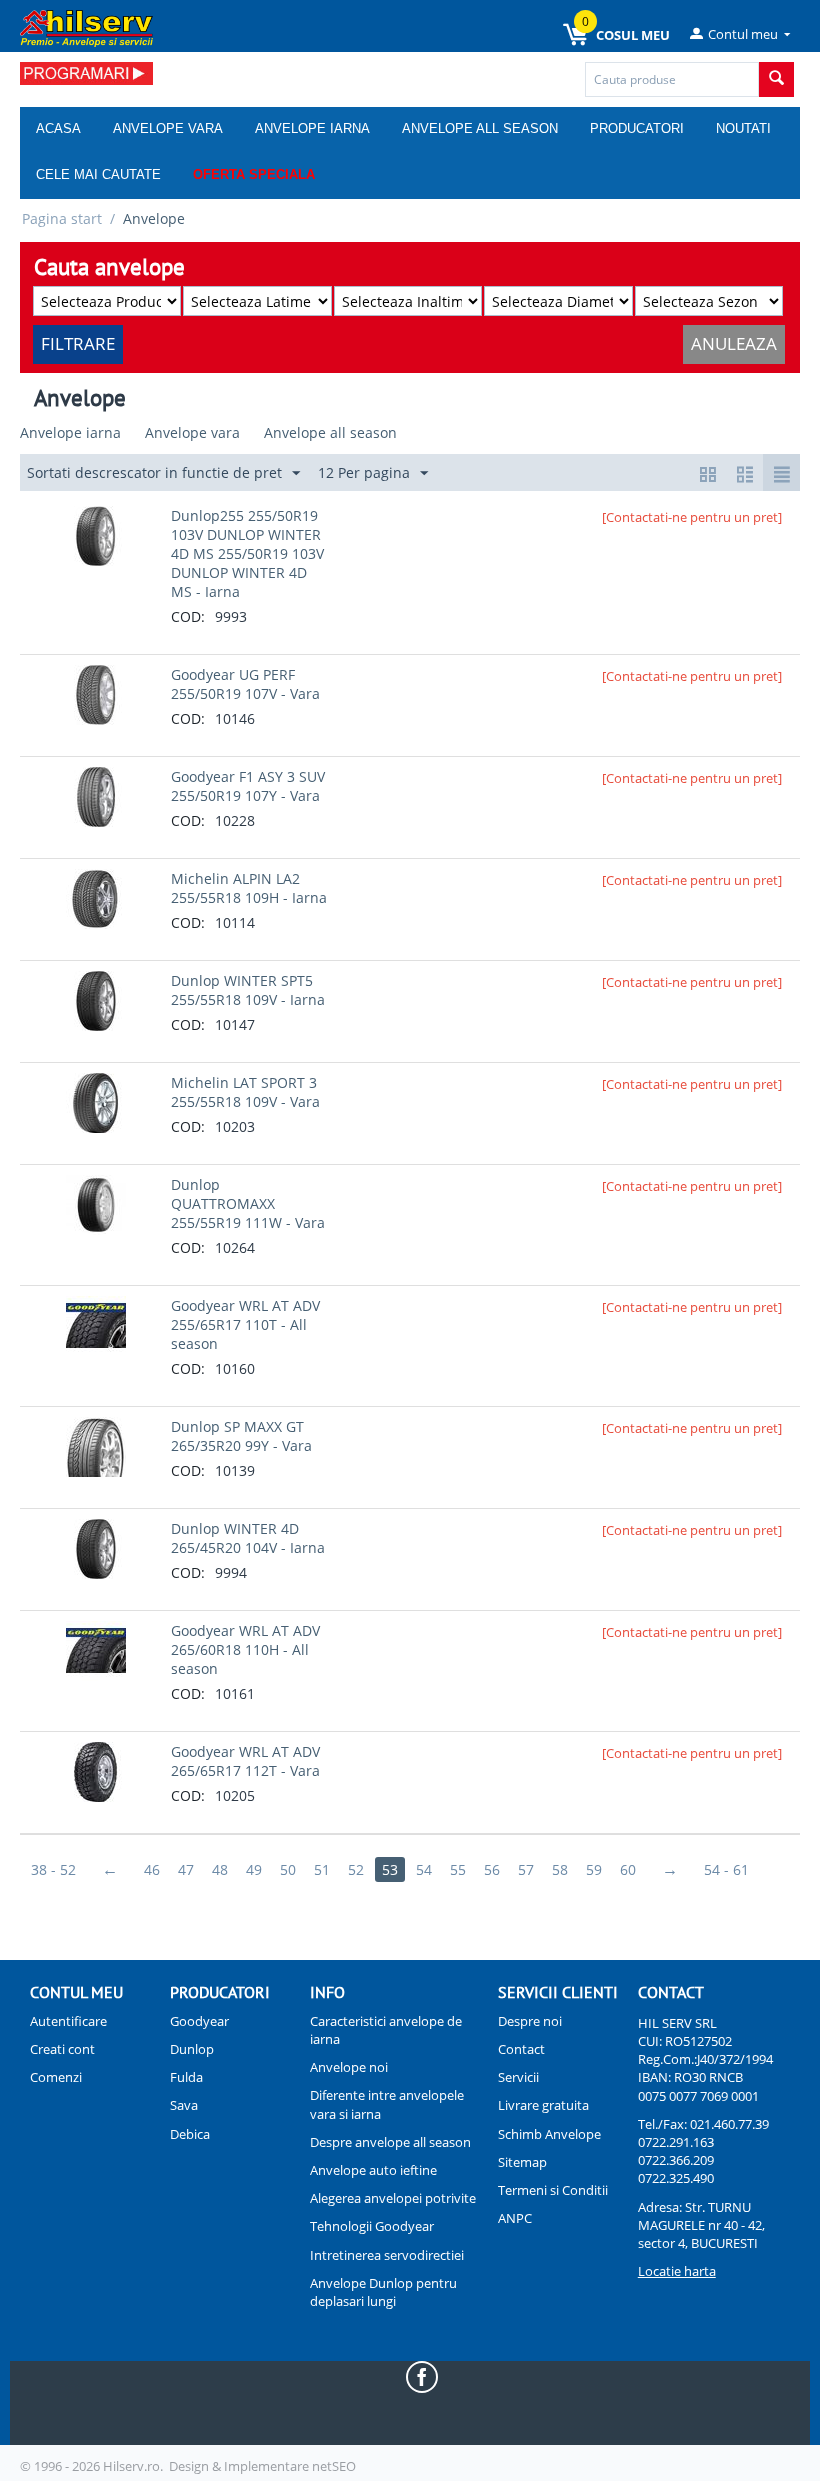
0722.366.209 (676, 2160)
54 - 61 (726, 1869)
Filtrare (78, 343)
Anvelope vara (168, 128)
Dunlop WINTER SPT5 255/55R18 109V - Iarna (248, 990)
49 (254, 1869)
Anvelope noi (349, 2067)
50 (288, 1869)
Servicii (518, 2077)
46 (152, 1869)
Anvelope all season (480, 128)
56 (492, 1869)
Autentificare (68, 2021)
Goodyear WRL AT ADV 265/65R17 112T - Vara (245, 1761)
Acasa (58, 128)
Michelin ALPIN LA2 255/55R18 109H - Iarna (249, 888)
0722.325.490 (676, 2178)
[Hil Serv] (86, 27)
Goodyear (199, 2021)
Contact (521, 2049)
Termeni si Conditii (553, 2190)
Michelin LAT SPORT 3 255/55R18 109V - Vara (245, 1092)
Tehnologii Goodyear (372, 2226)
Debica (190, 2134)
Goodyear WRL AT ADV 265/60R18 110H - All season (245, 1649)
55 (458, 1869)
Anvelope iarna (312, 128)
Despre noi (530, 2021)
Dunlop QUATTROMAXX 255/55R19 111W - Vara (248, 1203)
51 (322, 1869)
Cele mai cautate (98, 174)
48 (220, 1869)
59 (594, 1869)
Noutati (743, 128)
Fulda (186, 2077)
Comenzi (56, 2077)
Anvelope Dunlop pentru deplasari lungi (383, 2292)
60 (628, 1869)
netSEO (334, 2466)
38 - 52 (53, 1869)
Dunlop (192, 2049)
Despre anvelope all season (390, 2142)
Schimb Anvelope (549, 2134)
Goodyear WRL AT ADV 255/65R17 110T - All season (245, 1324)
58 (560, 1869)
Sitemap (522, 2162)
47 (186, 1869)
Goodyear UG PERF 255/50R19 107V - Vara (245, 684)
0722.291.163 (676, 2142)
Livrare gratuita (543, 2105)
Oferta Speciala (254, 174)
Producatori (637, 128)
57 (526, 1869)
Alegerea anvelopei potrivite (393, 2198)
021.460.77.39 (729, 2124)
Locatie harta (677, 2271)
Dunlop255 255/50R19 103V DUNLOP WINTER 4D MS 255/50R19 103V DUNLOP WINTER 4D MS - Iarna (247, 553)
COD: (188, 616)
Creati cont (62, 2049)
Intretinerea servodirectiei (387, 2255)
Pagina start (62, 218)
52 (356, 1869)
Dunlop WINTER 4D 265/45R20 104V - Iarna (248, 1538)
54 (424, 1869)
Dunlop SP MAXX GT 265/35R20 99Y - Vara (241, 1436)
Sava (184, 2105)
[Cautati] (776, 79)
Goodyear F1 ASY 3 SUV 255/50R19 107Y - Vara (248, 786)
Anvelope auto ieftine (373, 2170)
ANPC (515, 2218)
